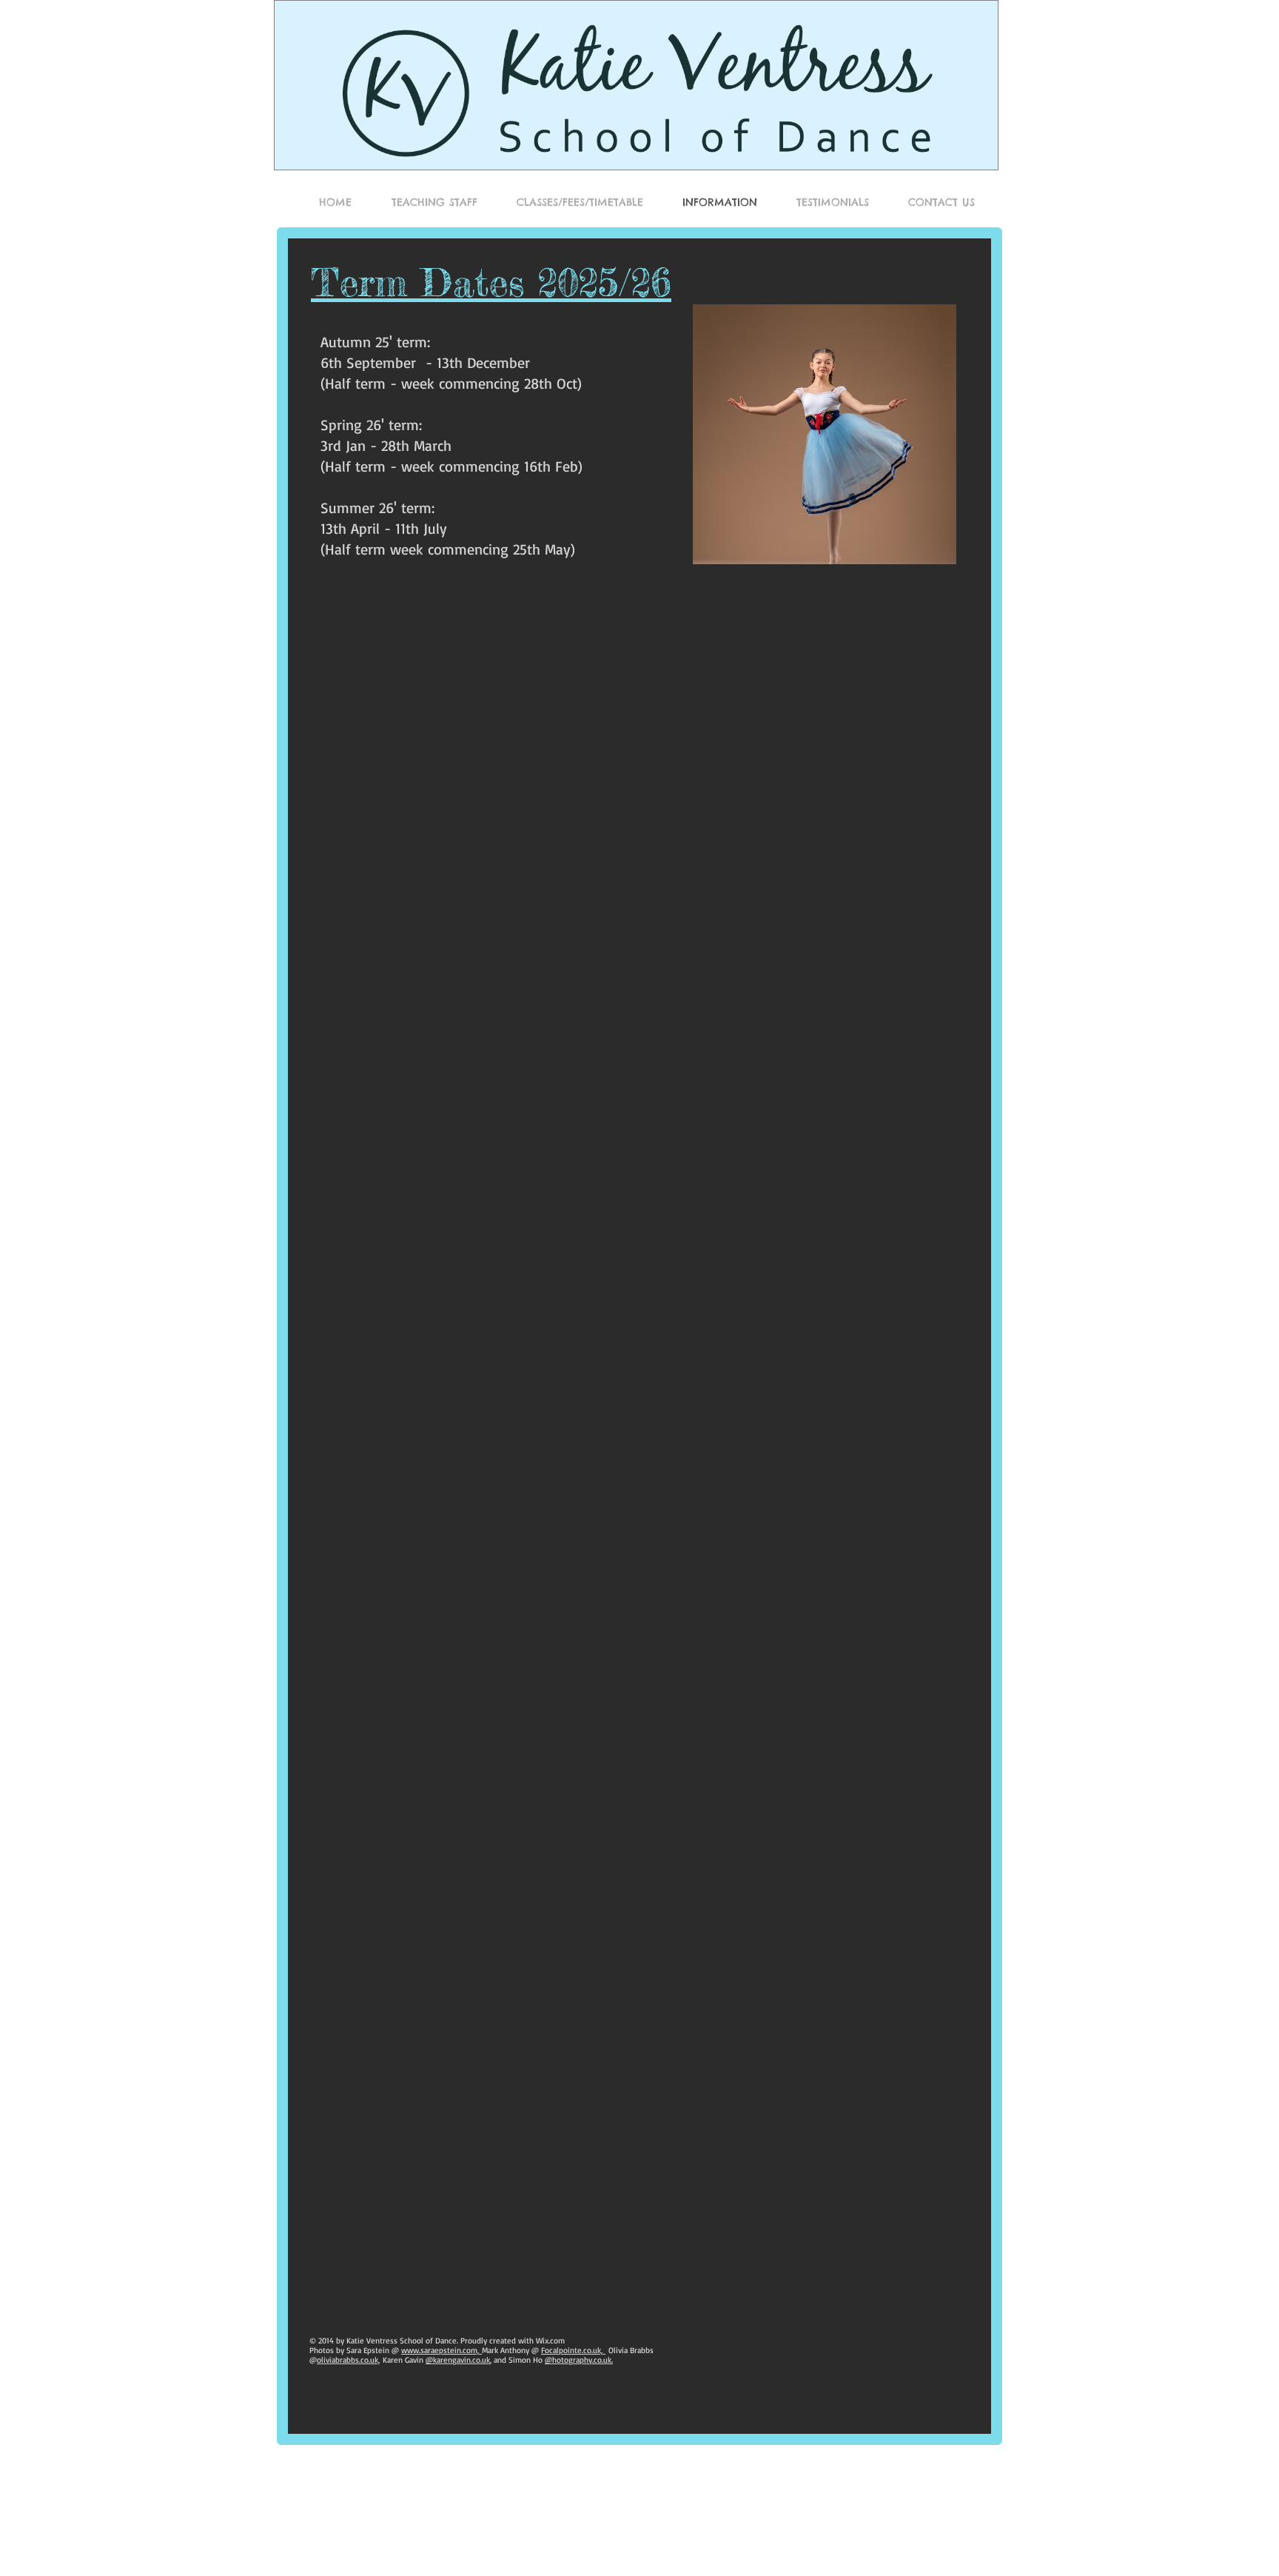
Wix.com (550, 2341)
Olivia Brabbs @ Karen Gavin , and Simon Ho (481, 2355)
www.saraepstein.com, (442, 2350)
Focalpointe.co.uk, (573, 2350)
